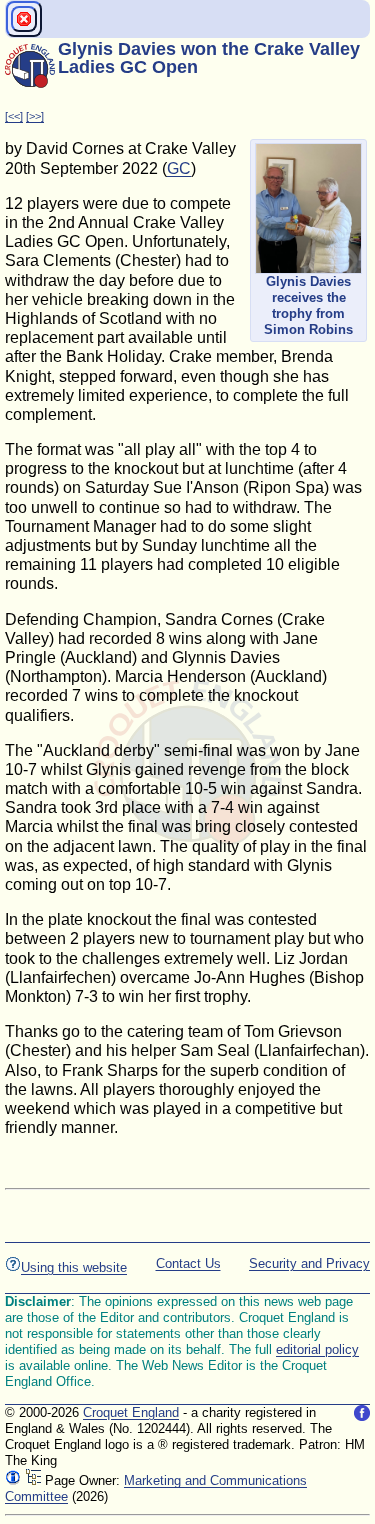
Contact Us (188, 1263)
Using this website (74, 1267)
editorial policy (317, 1349)
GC (179, 168)
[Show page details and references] (13, 1480)
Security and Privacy (309, 1263)
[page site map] (33, 1480)
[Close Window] (24, 19)
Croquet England (131, 1412)
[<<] (14, 116)
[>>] (35, 116)
